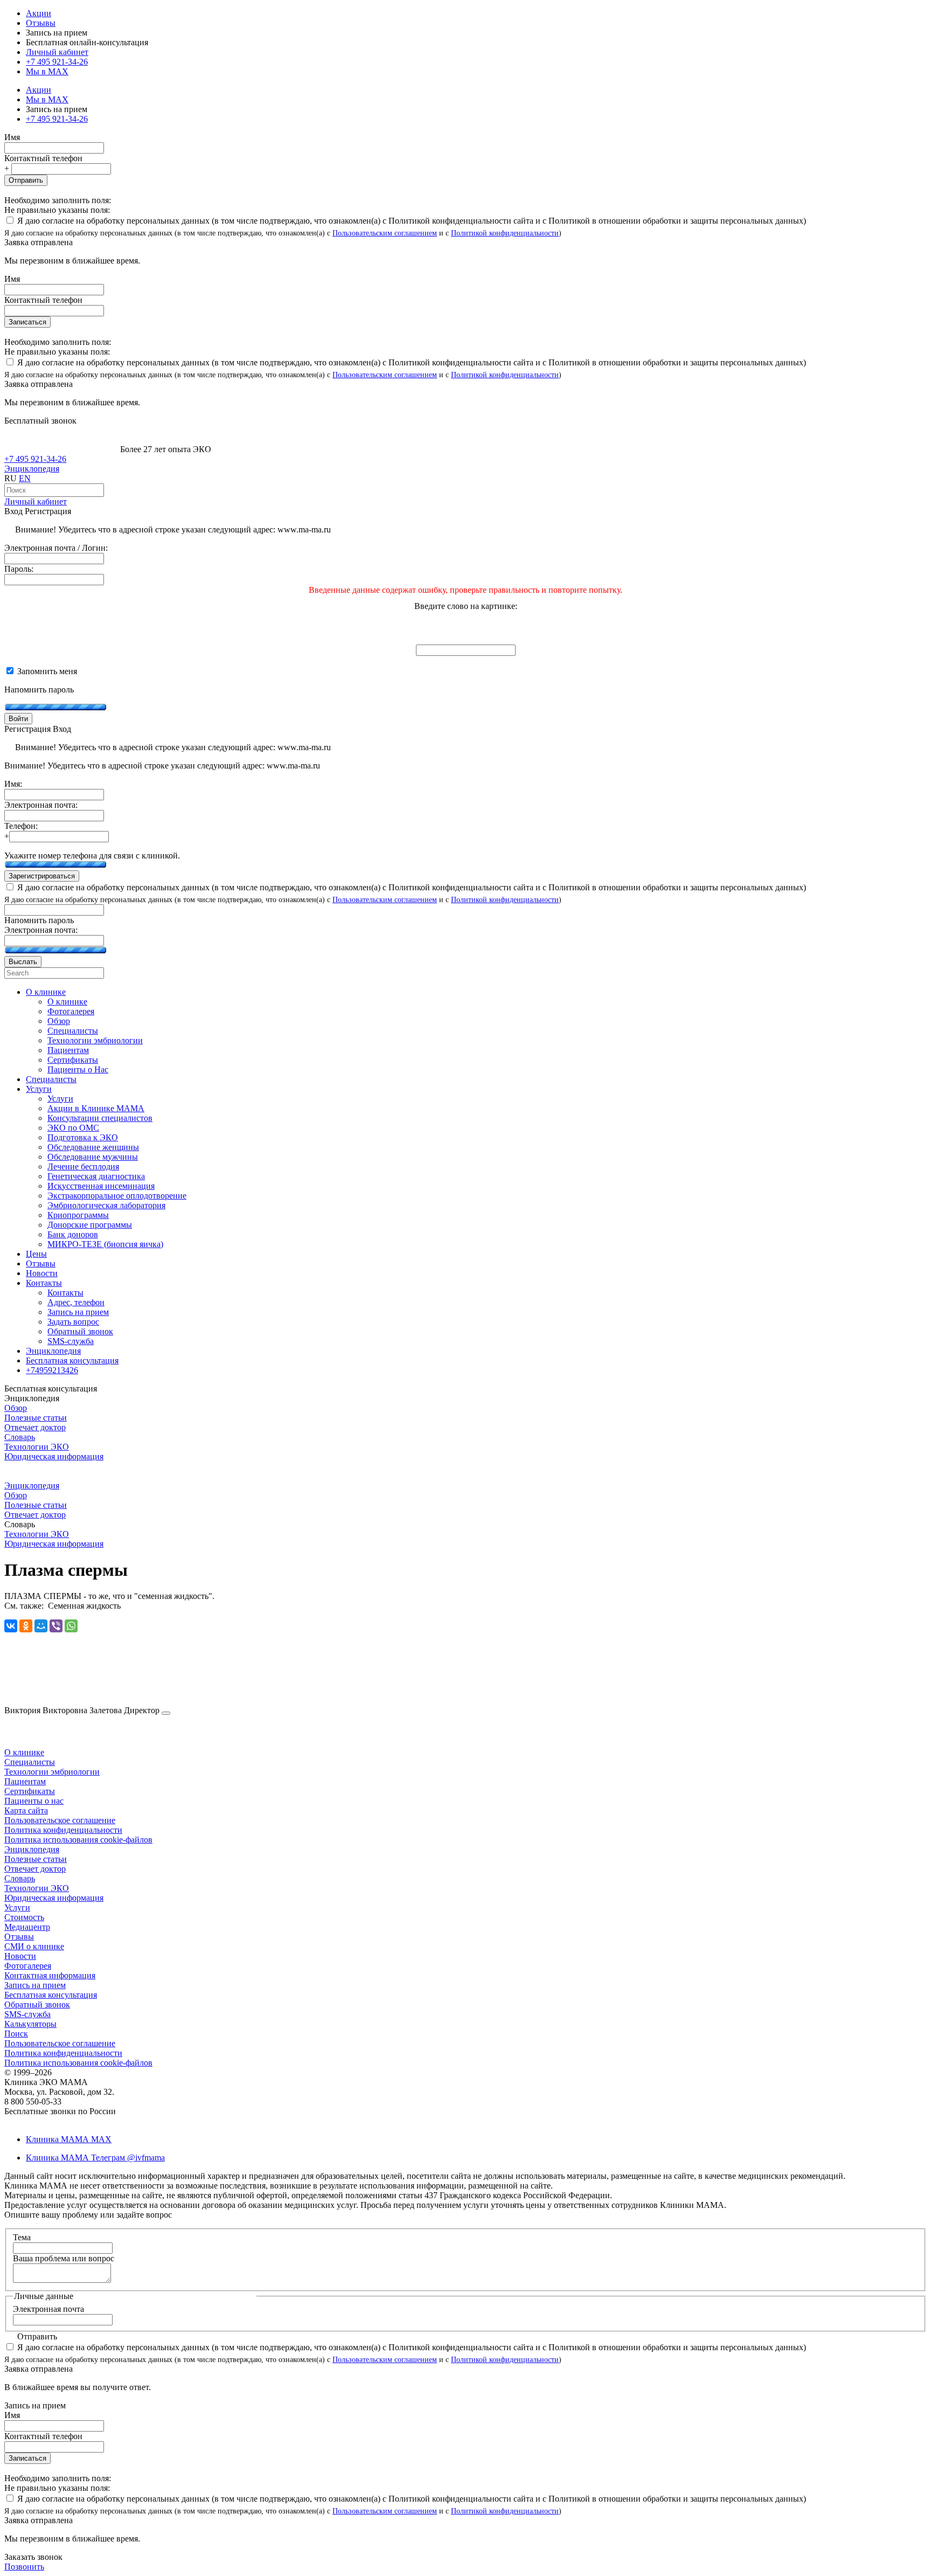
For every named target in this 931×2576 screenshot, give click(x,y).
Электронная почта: (41, 805)
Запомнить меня (46, 671)
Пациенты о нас (34, 1801)
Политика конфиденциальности (63, 1830)
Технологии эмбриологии (52, 1772)
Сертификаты (30, 1791)
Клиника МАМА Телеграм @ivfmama (95, 2158)
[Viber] (56, 1626)
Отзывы (41, 23)
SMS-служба (27, 2014)
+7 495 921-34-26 (57, 62)
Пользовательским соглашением (385, 233)
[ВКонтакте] (11, 1626)
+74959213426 (52, 1370)
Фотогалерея (28, 1966)
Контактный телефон (43, 158)
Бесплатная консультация (51, 1995)
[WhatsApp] (71, 1626)
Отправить (26, 180)
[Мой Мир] (41, 1626)
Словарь (20, 1437)
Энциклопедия (32, 469)
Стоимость (24, 1917)
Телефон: (21, 826)
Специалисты (30, 1762)
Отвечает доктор (35, 1427)
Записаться (27, 322)
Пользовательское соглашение (60, 1820)
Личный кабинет (36, 501)
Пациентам (25, 1781)
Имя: (13, 784)
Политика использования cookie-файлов (78, 1840)
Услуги (17, 1907)
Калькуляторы (30, 2024)
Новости (20, 1956)
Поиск (16, 2034)
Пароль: (19, 569)
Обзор (16, 1408)
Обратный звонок (37, 2004)
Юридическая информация (54, 1456)
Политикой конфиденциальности (505, 233)
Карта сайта (26, 1810)
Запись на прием (35, 1985)
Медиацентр (27, 1927)
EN (25, 478)
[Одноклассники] (26, 1626)
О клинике (24, 1752)
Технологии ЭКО (37, 1447)
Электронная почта (48, 2309)
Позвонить (24, 2567)
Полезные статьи (36, 1418)
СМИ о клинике (34, 1946)
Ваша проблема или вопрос (64, 2258)
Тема (22, 2237)
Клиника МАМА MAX (69, 2139)
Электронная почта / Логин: (56, 548)
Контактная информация (50, 1975)
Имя (12, 137)
